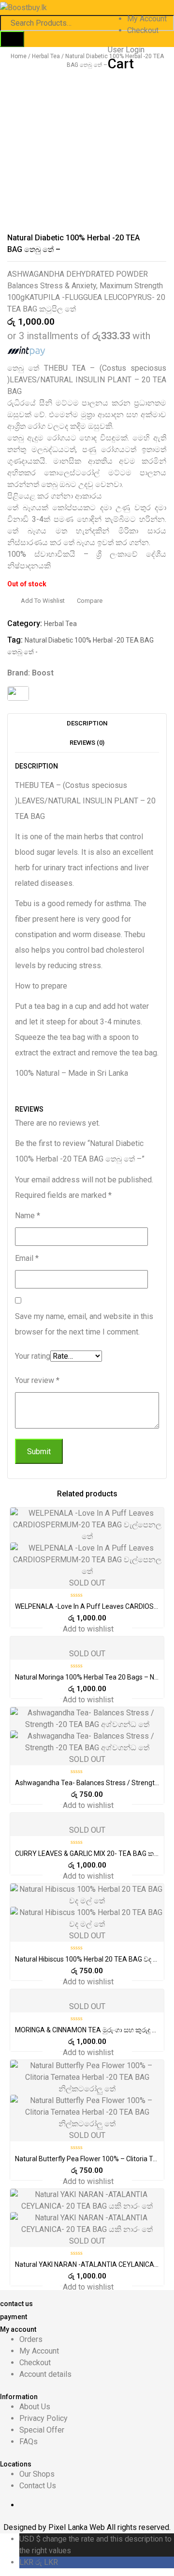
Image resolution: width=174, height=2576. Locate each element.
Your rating (33, 1356)
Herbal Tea (46, 56)
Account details (45, 2374)
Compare (90, 601)
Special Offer (42, 2430)
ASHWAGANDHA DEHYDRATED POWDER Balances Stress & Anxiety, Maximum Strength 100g (85, 286)
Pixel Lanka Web (78, 2527)
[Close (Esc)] (163, 11)
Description (87, 723)
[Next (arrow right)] (157, 1288)
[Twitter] (82, 2505)
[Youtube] (101, 2505)
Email (27, 1258)
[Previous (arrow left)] (17, 1288)
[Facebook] (72, 2505)
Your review (37, 1380)
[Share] (142, 11)
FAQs (29, 2442)
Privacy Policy (43, 2418)
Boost (43, 673)
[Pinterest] (111, 2505)
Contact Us (38, 2486)
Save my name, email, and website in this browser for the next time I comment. (84, 1324)
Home (19, 56)
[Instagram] (121, 2505)
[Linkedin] (92, 2505)
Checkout (143, 30)
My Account (39, 2351)
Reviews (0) (87, 743)
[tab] (87, 723)
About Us (35, 2407)
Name (28, 1216)
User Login (126, 50)
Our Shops (37, 2474)
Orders (31, 2339)
